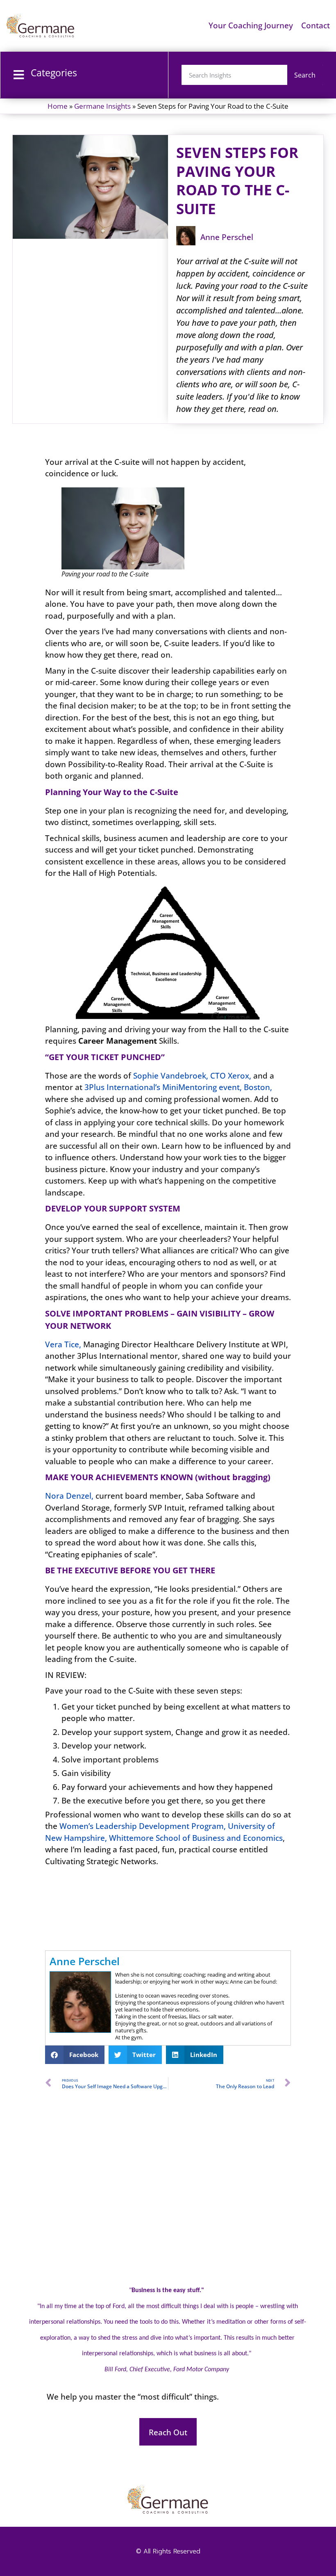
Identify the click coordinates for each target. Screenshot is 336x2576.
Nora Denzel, (69, 1496)
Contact (316, 25)
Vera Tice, (63, 1344)
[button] (75, 2055)
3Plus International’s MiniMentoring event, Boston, (178, 1087)
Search (305, 75)
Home (58, 106)
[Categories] (19, 75)
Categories (54, 73)
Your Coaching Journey (251, 25)
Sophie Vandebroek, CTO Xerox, (192, 1076)
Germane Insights (102, 106)
